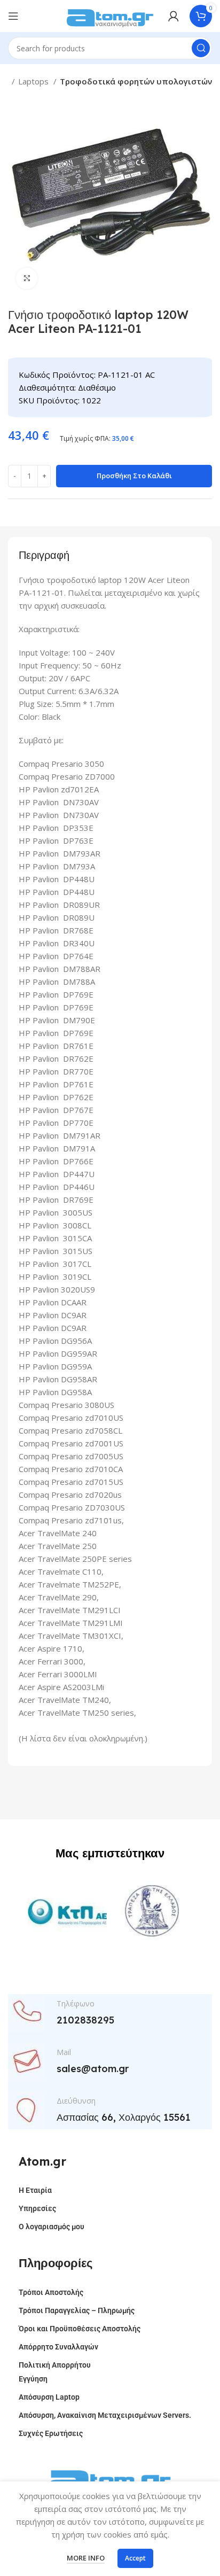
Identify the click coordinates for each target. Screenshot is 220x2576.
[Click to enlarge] (27, 278)
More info (86, 2558)
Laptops (34, 81)
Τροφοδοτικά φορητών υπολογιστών (136, 81)
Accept (135, 2558)
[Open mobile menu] (13, 16)
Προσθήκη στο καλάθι (134, 476)
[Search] (201, 48)
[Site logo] (110, 15)
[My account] (174, 16)
